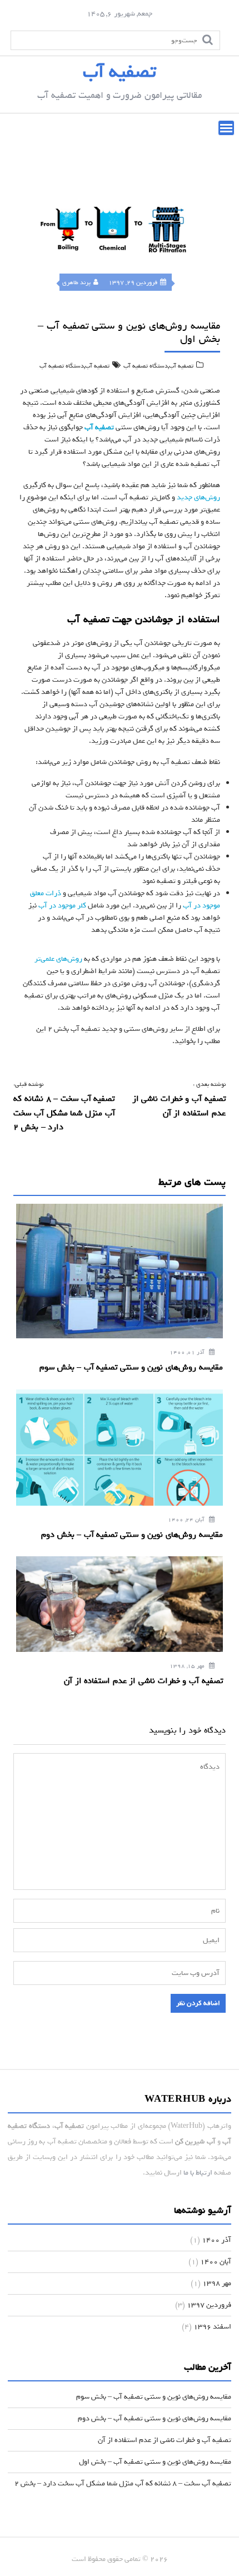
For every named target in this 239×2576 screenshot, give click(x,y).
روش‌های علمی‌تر (58, 959)
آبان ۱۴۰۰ (216, 2262)
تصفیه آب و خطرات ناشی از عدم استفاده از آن (165, 2440)
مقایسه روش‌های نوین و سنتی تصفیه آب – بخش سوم (154, 2397)
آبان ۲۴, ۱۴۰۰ (187, 1520)
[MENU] (226, 128)
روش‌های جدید (198, 497)
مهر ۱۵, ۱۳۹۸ (188, 1666)
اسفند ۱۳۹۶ (212, 2327)
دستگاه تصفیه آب (146, 366)
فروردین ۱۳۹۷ (209, 2305)
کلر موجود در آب (62, 905)
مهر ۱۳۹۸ (217, 2283)
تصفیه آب (120, 72)
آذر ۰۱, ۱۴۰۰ (188, 1352)
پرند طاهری (76, 282)
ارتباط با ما (198, 2173)
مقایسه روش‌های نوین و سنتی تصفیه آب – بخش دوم (155, 2418)
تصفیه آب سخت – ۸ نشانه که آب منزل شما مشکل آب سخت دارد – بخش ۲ (123, 2483)
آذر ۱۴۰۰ (216, 2240)
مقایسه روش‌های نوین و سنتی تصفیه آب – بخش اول (155, 2462)
